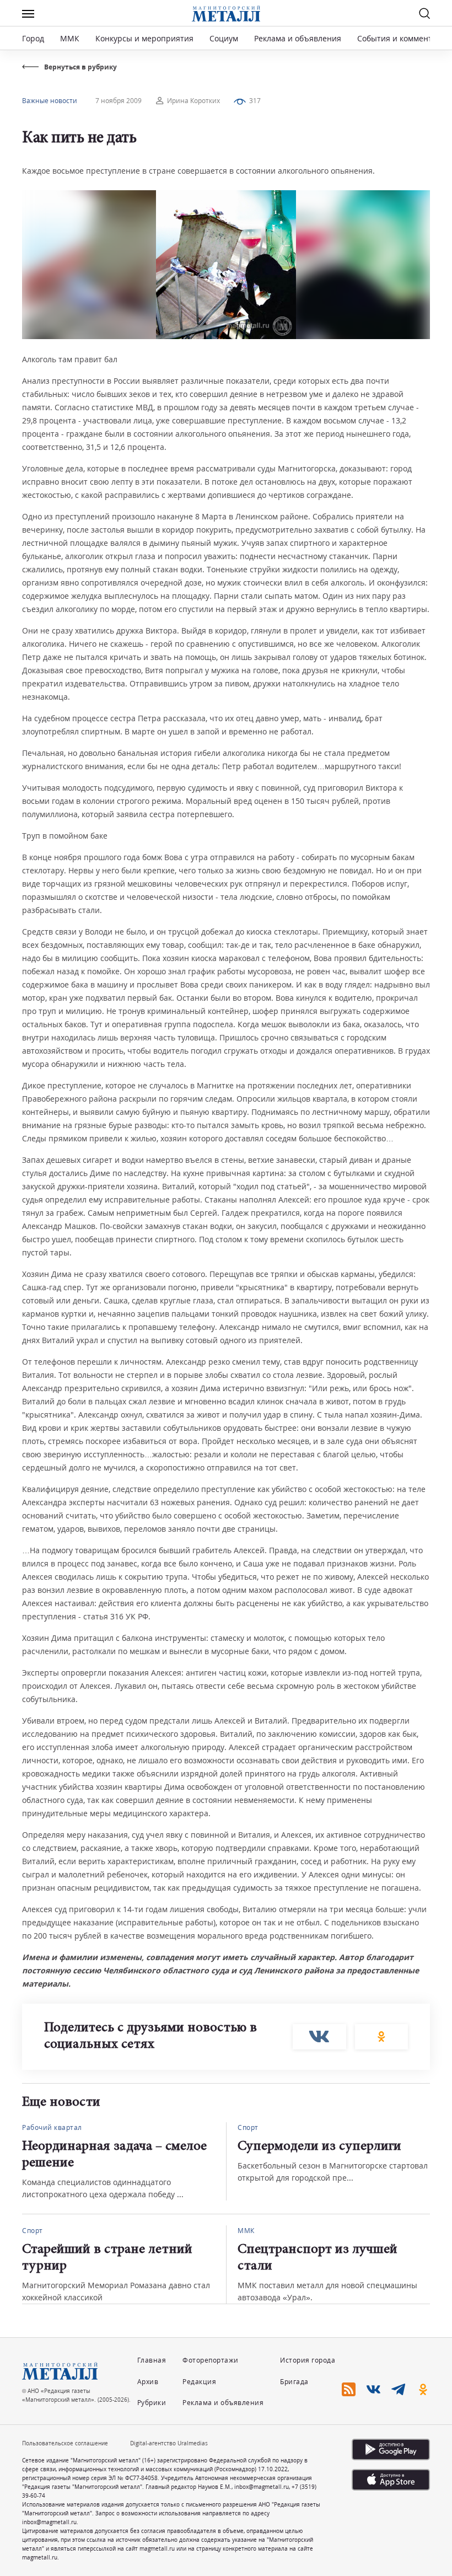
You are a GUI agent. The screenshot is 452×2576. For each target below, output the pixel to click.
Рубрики (152, 2403)
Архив (148, 2382)
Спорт (248, 2127)
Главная (152, 2360)
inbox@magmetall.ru (262, 2487)
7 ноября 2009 (119, 101)
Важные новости (50, 101)
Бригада (294, 2382)
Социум (224, 38)
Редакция (199, 2382)
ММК (70, 38)
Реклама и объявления (298, 38)
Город (33, 38)
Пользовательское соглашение (65, 2443)
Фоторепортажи (211, 2360)
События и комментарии (404, 38)
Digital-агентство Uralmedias (169, 2443)
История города (308, 2360)
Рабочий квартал (52, 2127)
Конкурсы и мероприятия (146, 38)
